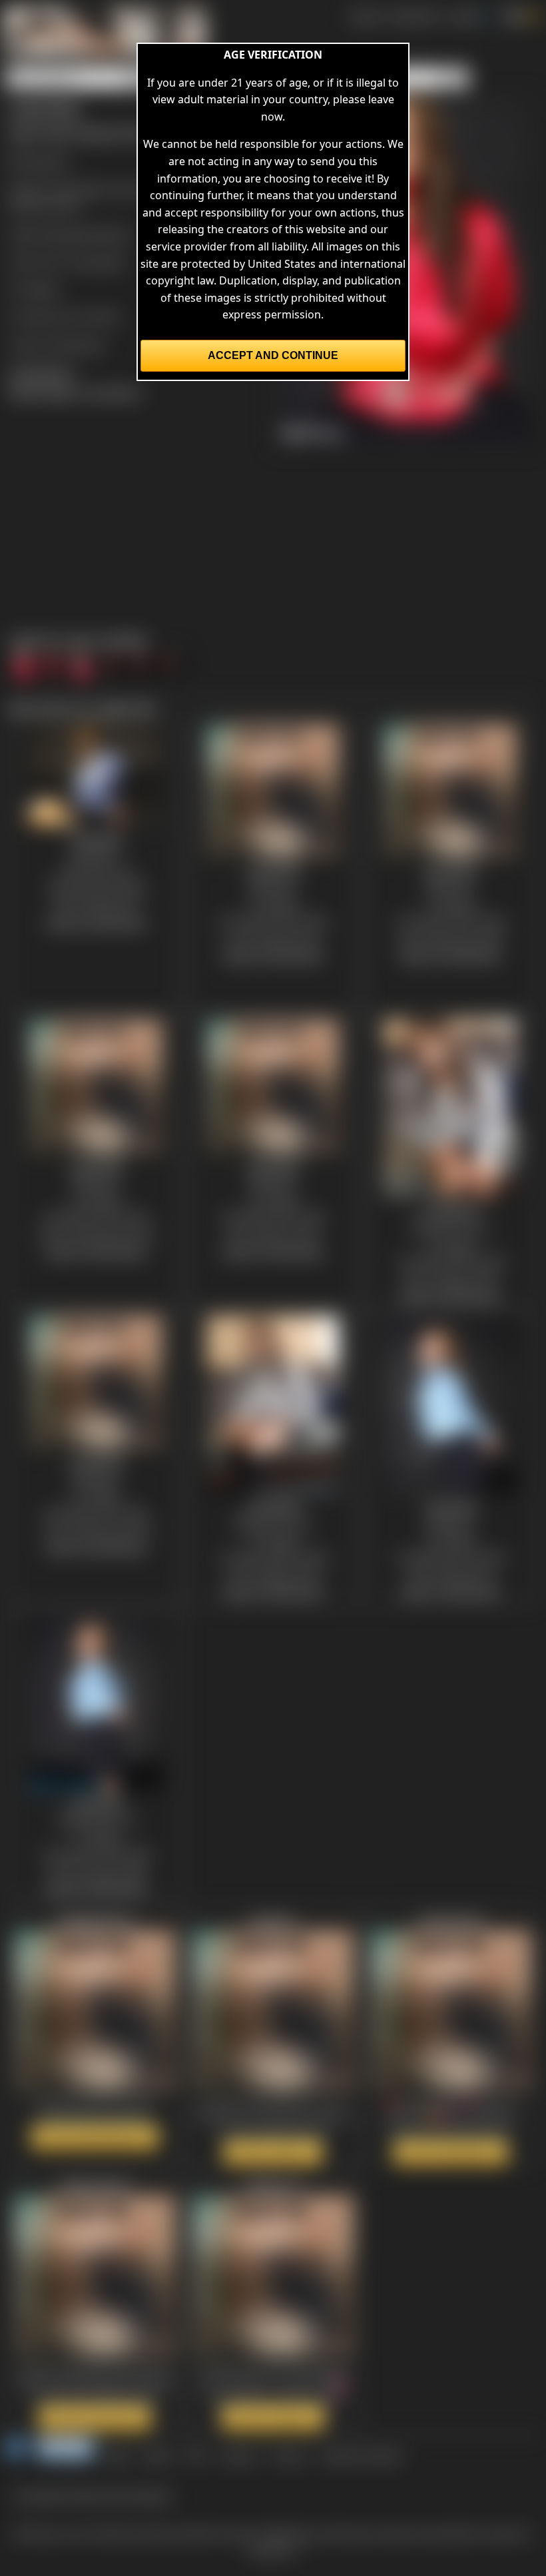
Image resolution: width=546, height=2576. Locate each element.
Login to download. (57, 344)
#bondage (63, 234)
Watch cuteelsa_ (273, 2152)
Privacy (289, 2455)
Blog (119, 2455)
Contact (239, 2455)
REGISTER (414, 16)
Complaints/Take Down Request (93, 2495)
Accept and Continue (273, 355)
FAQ (196, 2455)
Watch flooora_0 (273, 2417)
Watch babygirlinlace (95, 2137)
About (158, 2455)
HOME (365, 16)
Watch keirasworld (451, 2152)
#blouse (112, 234)
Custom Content (361, 2455)
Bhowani (48, 161)
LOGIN (463, 16)
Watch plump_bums (95, 2417)
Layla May (101, 262)
